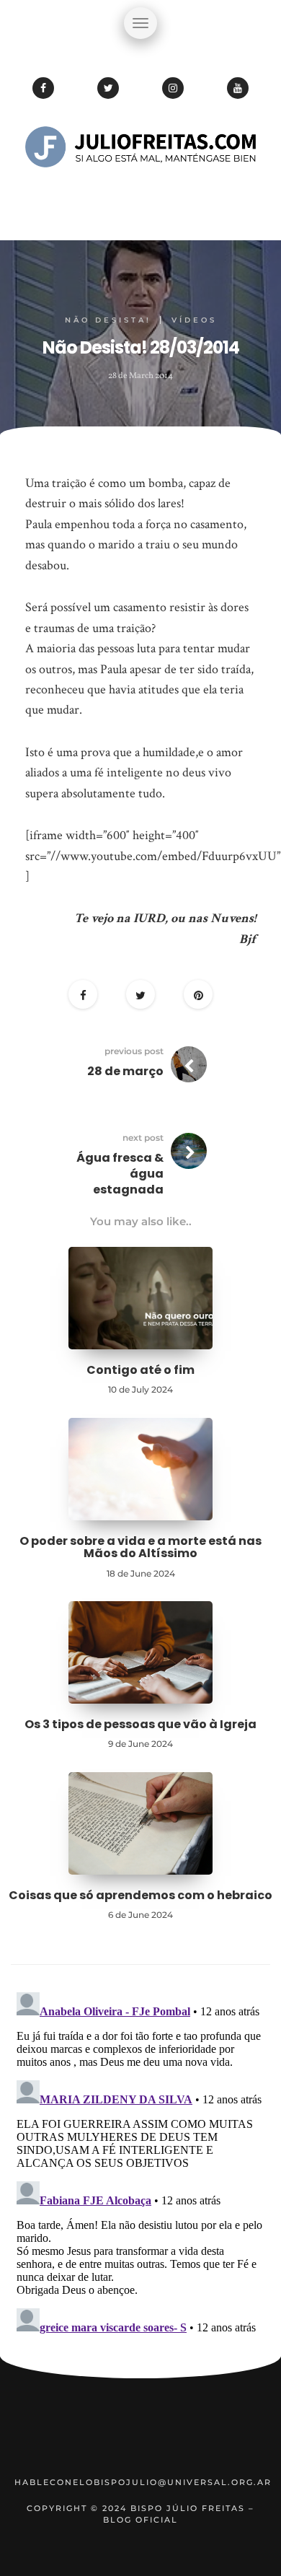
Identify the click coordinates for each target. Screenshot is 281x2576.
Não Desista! (108, 320)
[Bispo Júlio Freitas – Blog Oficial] (140, 191)
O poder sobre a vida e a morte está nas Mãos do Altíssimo (140, 1547)
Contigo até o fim (140, 1370)
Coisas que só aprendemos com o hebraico (140, 1895)
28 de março (125, 1071)
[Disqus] (140, 2167)
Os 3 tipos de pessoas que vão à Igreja (140, 1724)
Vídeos (194, 320)
